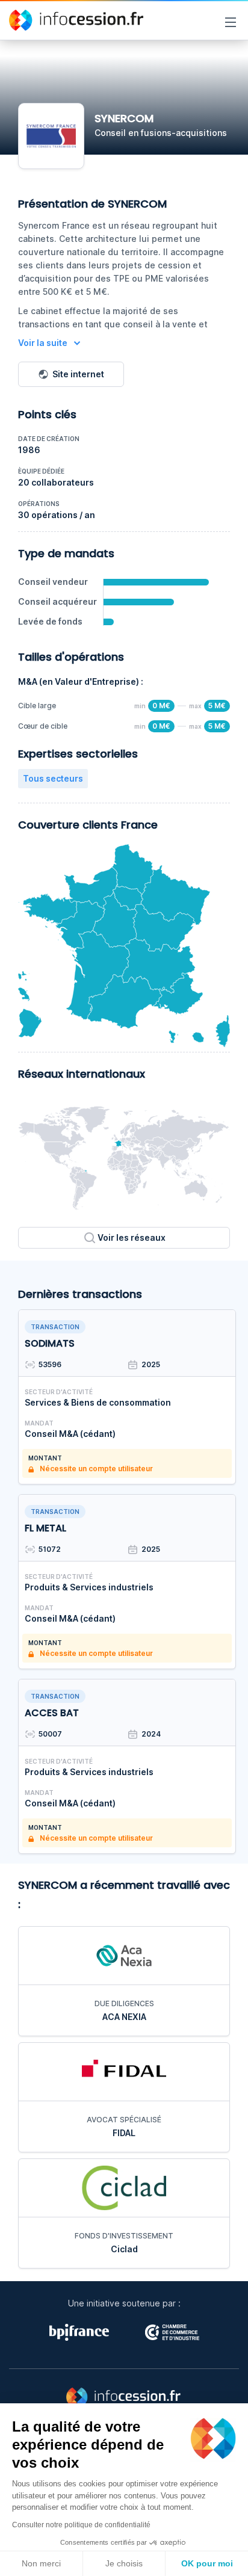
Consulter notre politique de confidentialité (81, 2525)
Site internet (78, 374)
